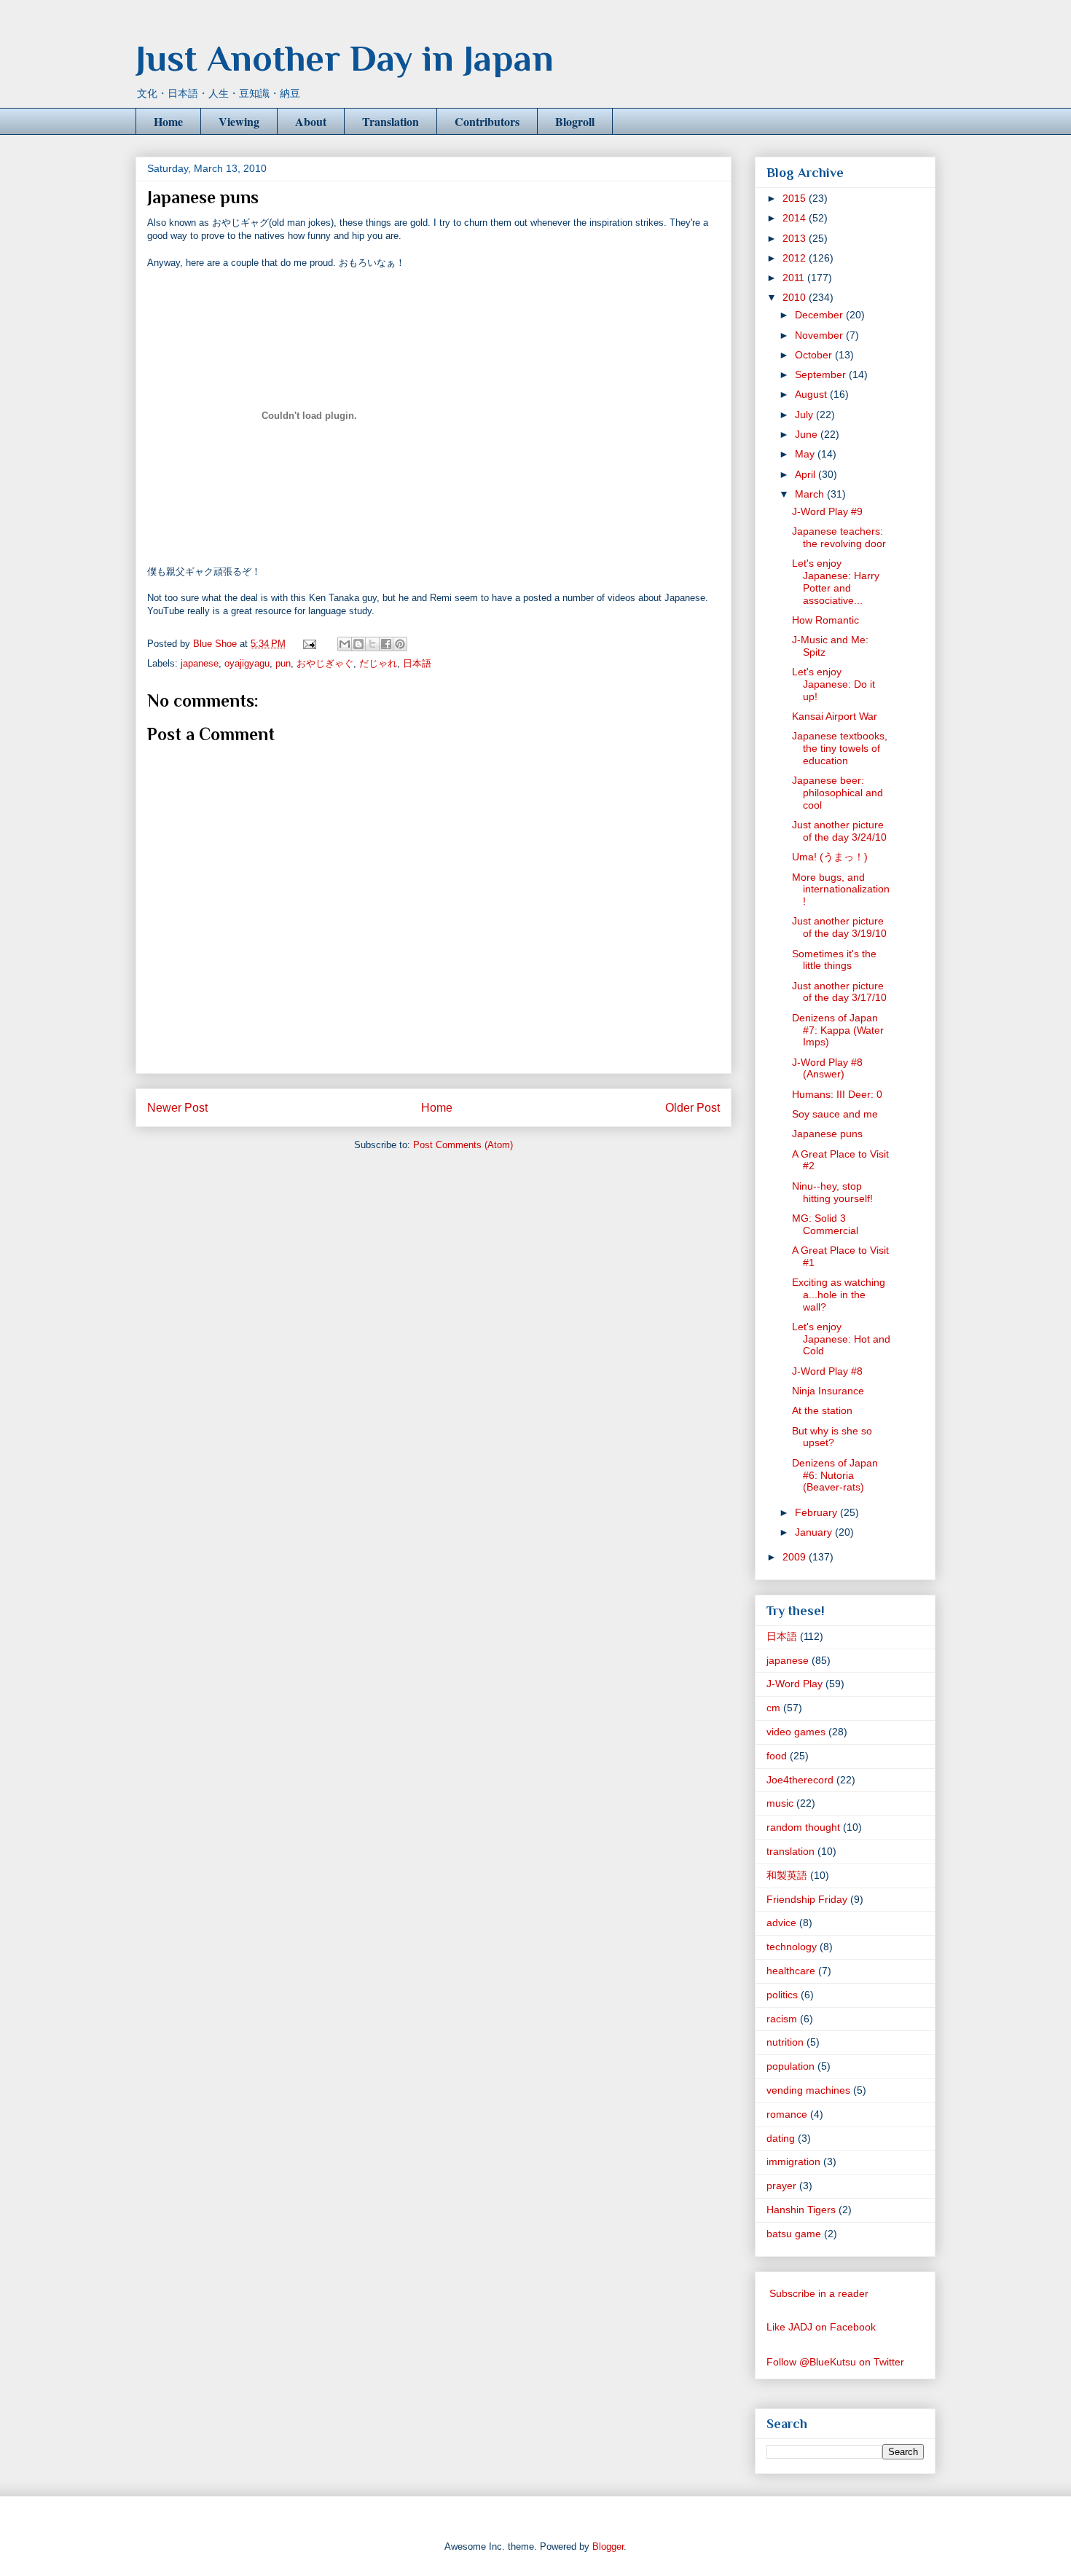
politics (782, 1995)
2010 (796, 297)
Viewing (239, 121)
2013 (796, 238)
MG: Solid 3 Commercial (825, 1224)
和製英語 (787, 1875)
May (806, 454)
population (790, 2066)
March (811, 494)
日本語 (417, 663)
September (822, 374)
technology (792, 1947)
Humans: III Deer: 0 (837, 1094)
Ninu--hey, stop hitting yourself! (832, 1192)
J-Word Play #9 (827, 511)
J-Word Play (795, 1684)
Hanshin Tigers (801, 2210)
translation (790, 1851)
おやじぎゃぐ (325, 663)
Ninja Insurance (828, 1391)
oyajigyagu (247, 663)
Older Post (693, 1108)
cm (773, 1708)
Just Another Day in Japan (345, 58)
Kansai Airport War (835, 716)
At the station (822, 1410)
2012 (796, 258)
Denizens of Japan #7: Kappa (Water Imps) (838, 1030)
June (808, 434)
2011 (795, 278)
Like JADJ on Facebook (821, 2327)
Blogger (608, 2546)
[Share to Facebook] (386, 644)
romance (787, 2114)
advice (781, 1923)
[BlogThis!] (358, 644)
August (812, 394)
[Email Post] (309, 644)
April (807, 474)
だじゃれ (378, 663)
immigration (793, 2161)
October (815, 355)
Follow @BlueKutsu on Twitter (835, 2362)
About (311, 121)
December (820, 315)
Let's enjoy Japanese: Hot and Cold (841, 1339)
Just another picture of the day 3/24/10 (839, 831)
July (805, 415)
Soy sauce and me (835, 1114)
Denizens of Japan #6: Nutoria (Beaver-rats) (835, 1475)
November (820, 335)
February (817, 1512)
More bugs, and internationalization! (841, 890)
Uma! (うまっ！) (830, 857)
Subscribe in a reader (819, 2293)
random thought (803, 1827)
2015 (796, 198)
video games (796, 1732)
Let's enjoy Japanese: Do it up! (833, 684)
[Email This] (345, 644)
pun (283, 663)
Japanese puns (827, 1134)
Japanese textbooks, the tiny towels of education (840, 748)
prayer (781, 2186)
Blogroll (575, 121)
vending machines (808, 2090)
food (777, 1756)
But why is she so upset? (832, 1437)
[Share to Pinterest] (400, 644)
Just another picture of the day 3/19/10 (839, 927)
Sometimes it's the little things (834, 960)
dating (781, 2138)
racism (782, 2019)
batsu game (794, 2234)
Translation (391, 121)
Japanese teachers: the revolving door (839, 537)
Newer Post (177, 1108)
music (780, 1803)
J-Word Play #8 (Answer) (827, 1068)
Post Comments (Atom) (463, 1145)
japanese (200, 663)
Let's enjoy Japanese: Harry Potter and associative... (836, 581)
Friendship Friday (807, 1899)
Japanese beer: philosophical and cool (837, 793)
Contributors (487, 121)
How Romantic (825, 620)
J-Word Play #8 (827, 1371)
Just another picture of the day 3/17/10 (839, 992)
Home (168, 121)
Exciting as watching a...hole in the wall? (839, 1295)
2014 (796, 218)
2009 (796, 1557)
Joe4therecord (800, 1780)
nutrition (785, 2042)
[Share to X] (372, 644)
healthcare (791, 1971)
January (815, 1532)
